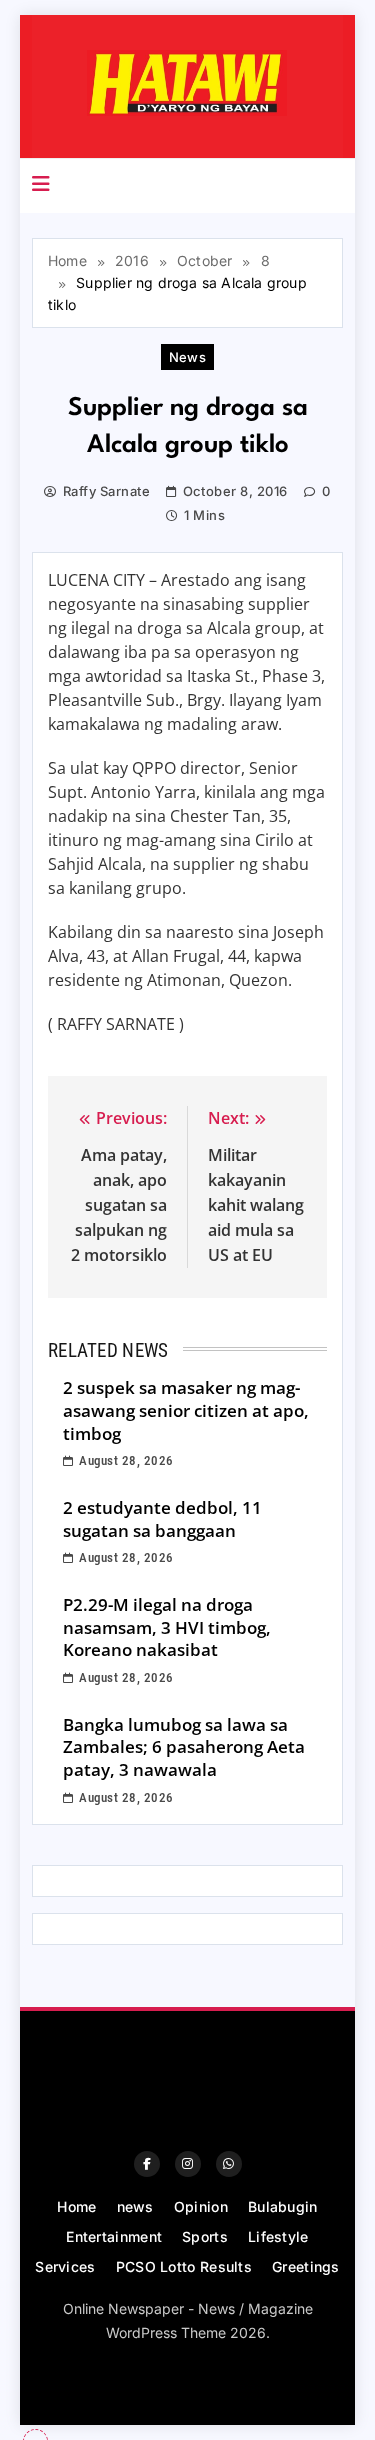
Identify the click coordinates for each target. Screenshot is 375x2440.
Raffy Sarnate (106, 491)
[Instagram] (188, 2164)
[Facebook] (147, 2164)
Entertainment (114, 2236)
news (188, 357)
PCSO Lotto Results (184, 2266)
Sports (205, 2236)
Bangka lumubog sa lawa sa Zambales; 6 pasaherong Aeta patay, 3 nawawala (184, 1747)
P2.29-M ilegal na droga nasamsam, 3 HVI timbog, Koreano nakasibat (167, 1627)
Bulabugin (283, 2206)
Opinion (201, 2206)
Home (76, 2206)
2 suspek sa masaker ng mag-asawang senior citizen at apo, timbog (186, 1410)
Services (65, 2266)
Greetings (306, 2266)
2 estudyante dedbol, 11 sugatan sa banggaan (162, 1519)
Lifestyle (278, 2236)
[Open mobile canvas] (41, 184)
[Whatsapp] (229, 2164)
